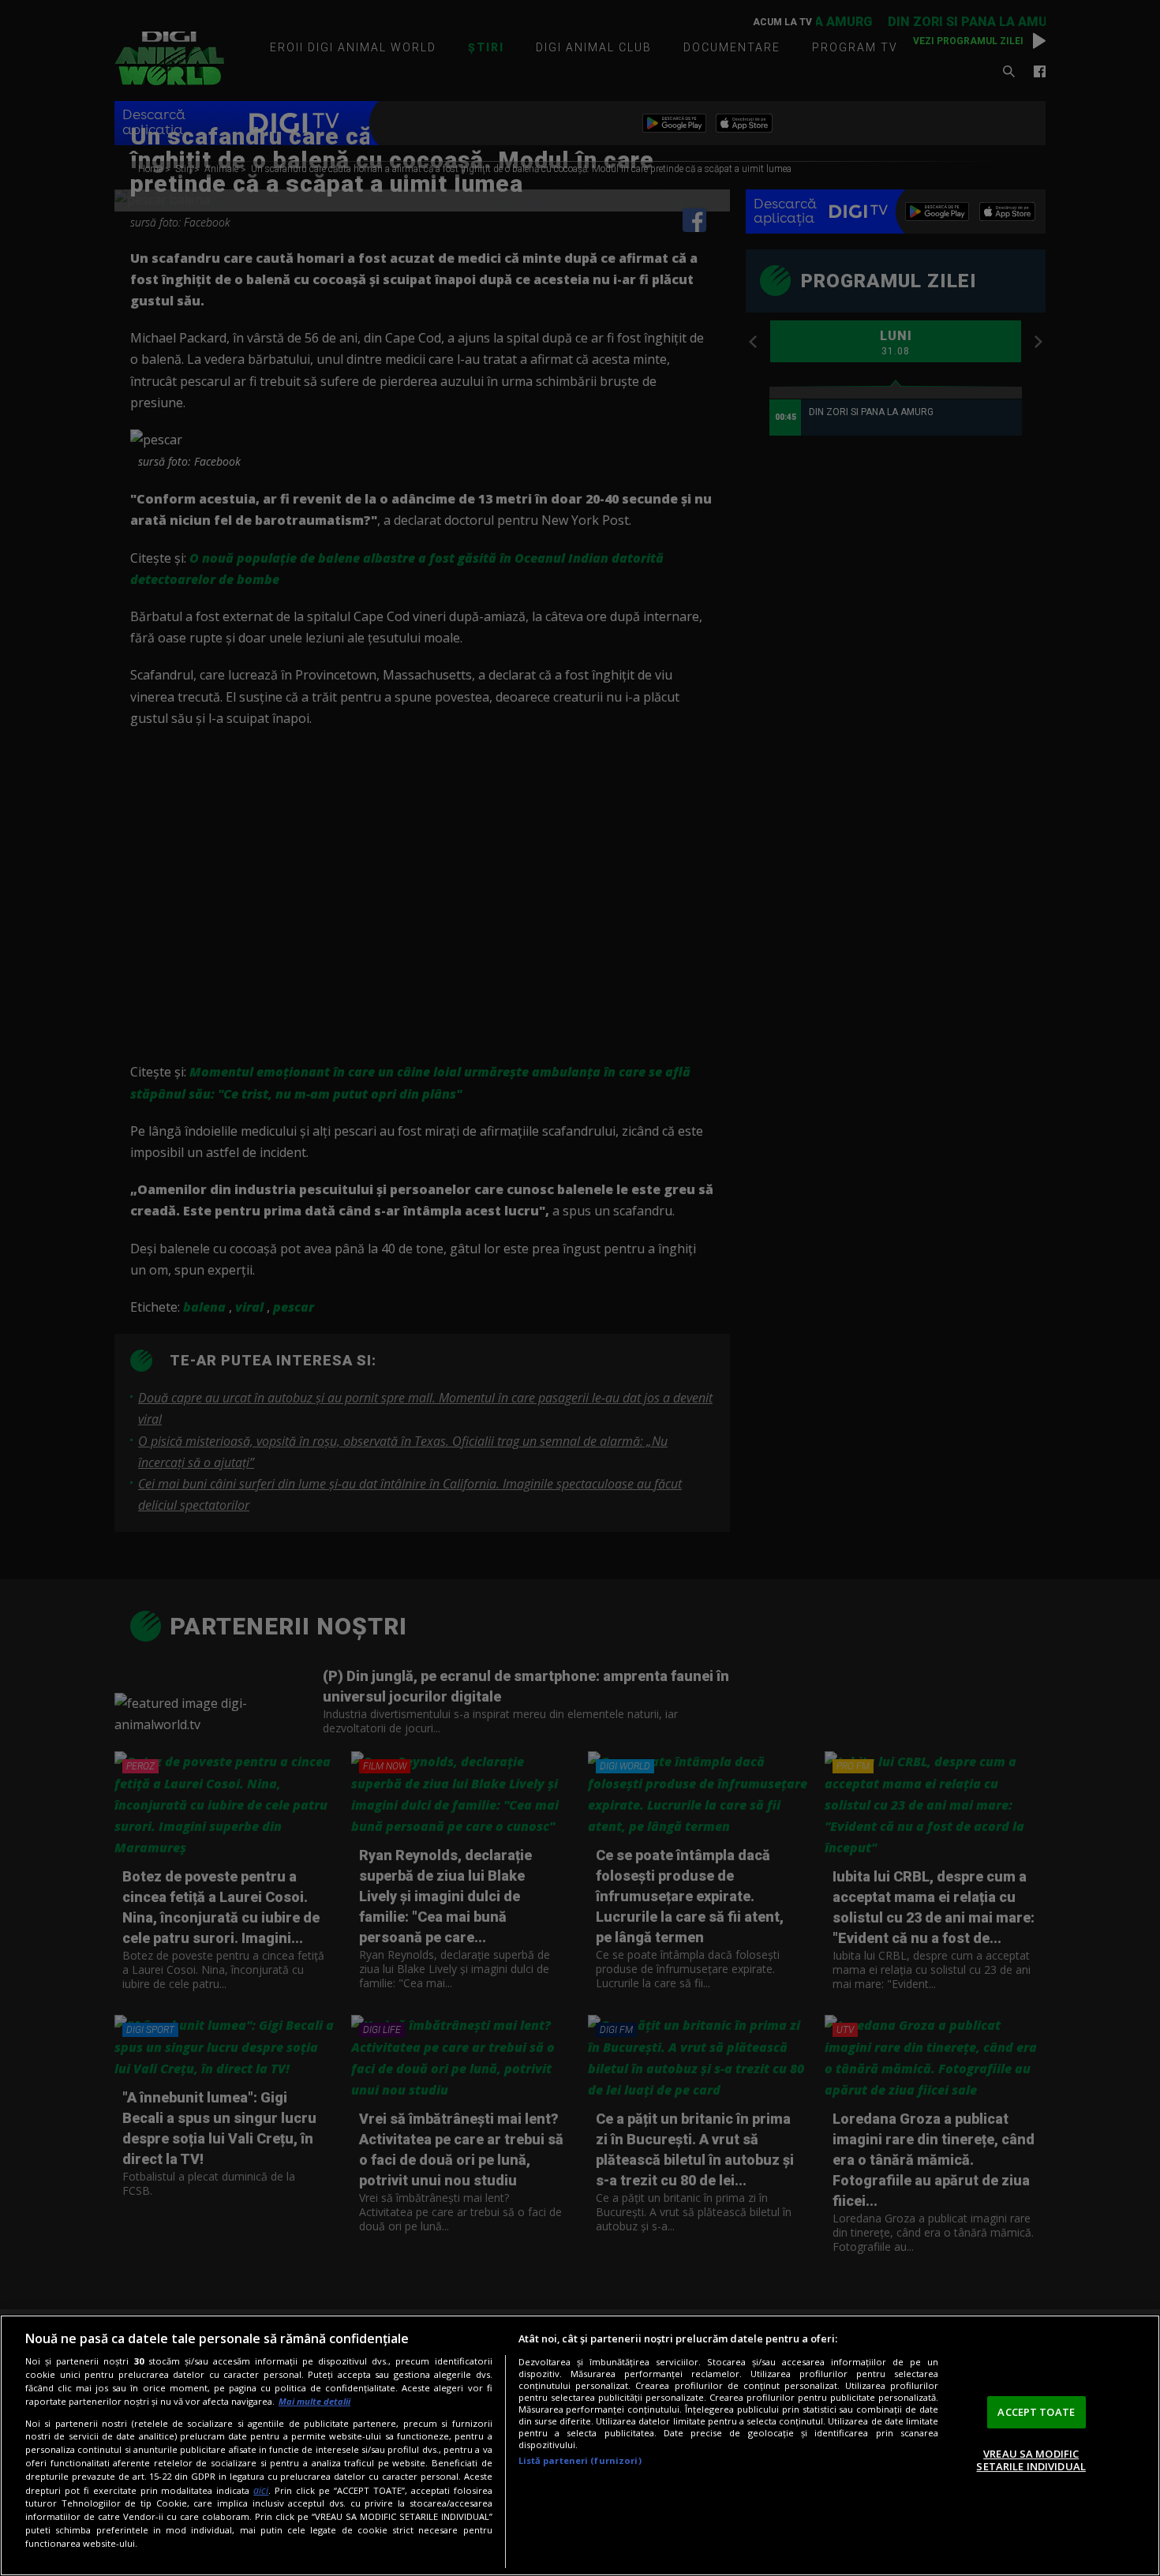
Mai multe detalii (314, 2401)
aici (261, 2490)
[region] (580, 2445)
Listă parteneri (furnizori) (580, 2460)
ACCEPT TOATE (1036, 2412)
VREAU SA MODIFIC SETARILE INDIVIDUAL (1031, 2460)
